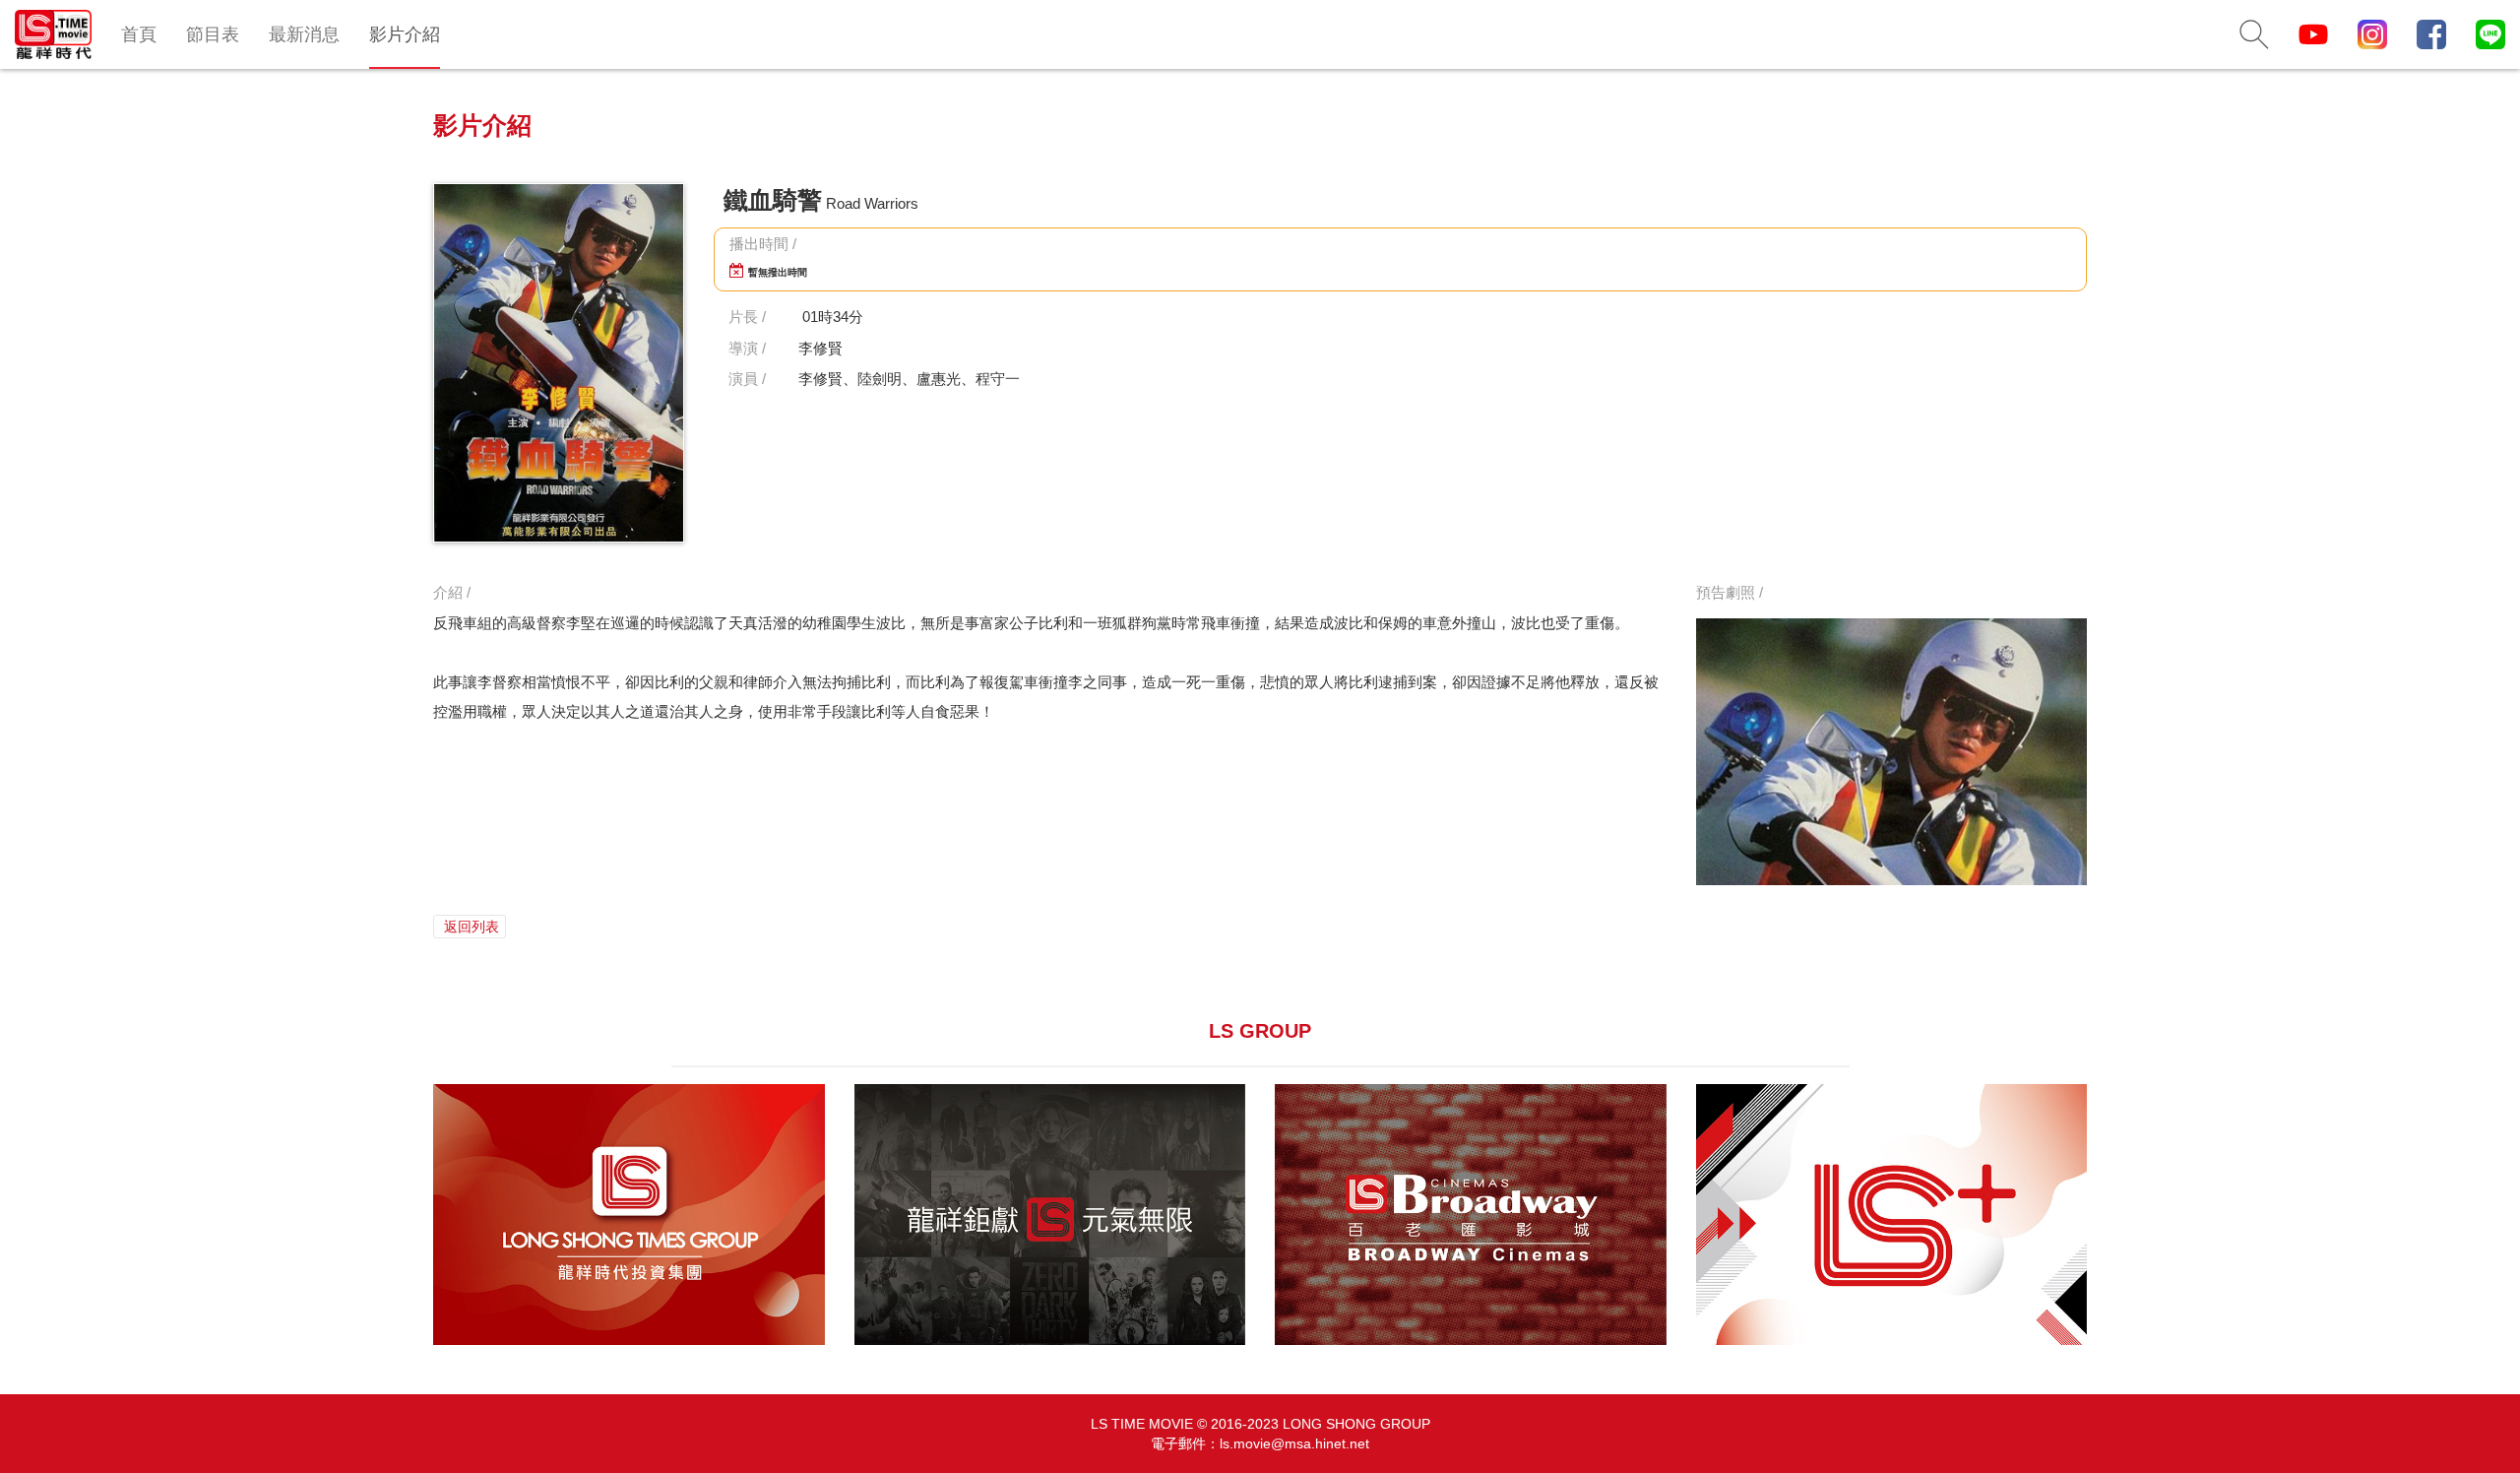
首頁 (139, 34)
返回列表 (470, 927)
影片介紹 (405, 34)
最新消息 (304, 34)
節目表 (213, 34)
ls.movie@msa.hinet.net (1294, 1443)
